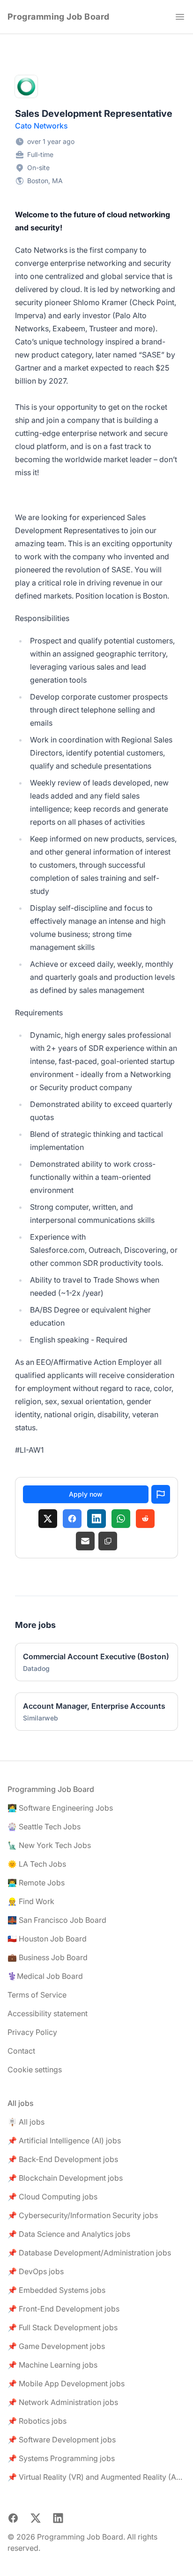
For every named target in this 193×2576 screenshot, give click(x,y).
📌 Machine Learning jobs (52, 2365)
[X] (48, 1519)
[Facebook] (72, 1519)
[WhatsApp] (121, 1519)
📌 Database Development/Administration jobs (89, 2253)
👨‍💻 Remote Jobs (36, 1883)
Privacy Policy (32, 2032)
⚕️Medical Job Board (45, 1976)
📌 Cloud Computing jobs (52, 2197)
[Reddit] (145, 1519)
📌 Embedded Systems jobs (56, 2290)
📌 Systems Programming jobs (61, 2458)
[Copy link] (108, 1541)
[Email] (85, 1541)
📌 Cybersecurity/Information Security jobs (83, 2215)
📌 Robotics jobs (37, 2421)
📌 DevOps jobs (36, 2271)
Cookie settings (35, 2069)
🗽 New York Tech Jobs (49, 1845)
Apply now (86, 1494)
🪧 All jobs (26, 2122)
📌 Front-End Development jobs (63, 2309)
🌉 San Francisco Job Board (57, 1920)
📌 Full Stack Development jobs (63, 2327)
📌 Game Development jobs (56, 2346)
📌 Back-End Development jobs (63, 2159)
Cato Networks (41, 126)
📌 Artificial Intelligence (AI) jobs (64, 2141)
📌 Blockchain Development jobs (65, 2178)
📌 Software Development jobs (62, 2440)
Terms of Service (37, 1995)
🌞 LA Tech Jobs (37, 1864)
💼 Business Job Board (48, 1957)
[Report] (161, 1494)
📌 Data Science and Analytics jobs (69, 2234)
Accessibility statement (48, 2013)
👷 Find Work (31, 1901)
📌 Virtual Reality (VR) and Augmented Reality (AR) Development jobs (96, 2477)
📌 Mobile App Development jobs (66, 2383)
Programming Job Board (58, 17)
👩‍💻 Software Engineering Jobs (60, 1808)
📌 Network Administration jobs (63, 2402)
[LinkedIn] (96, 1519)
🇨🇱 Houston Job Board (47, 1939)
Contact (21, 2051)
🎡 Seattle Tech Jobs (44, 1827)
